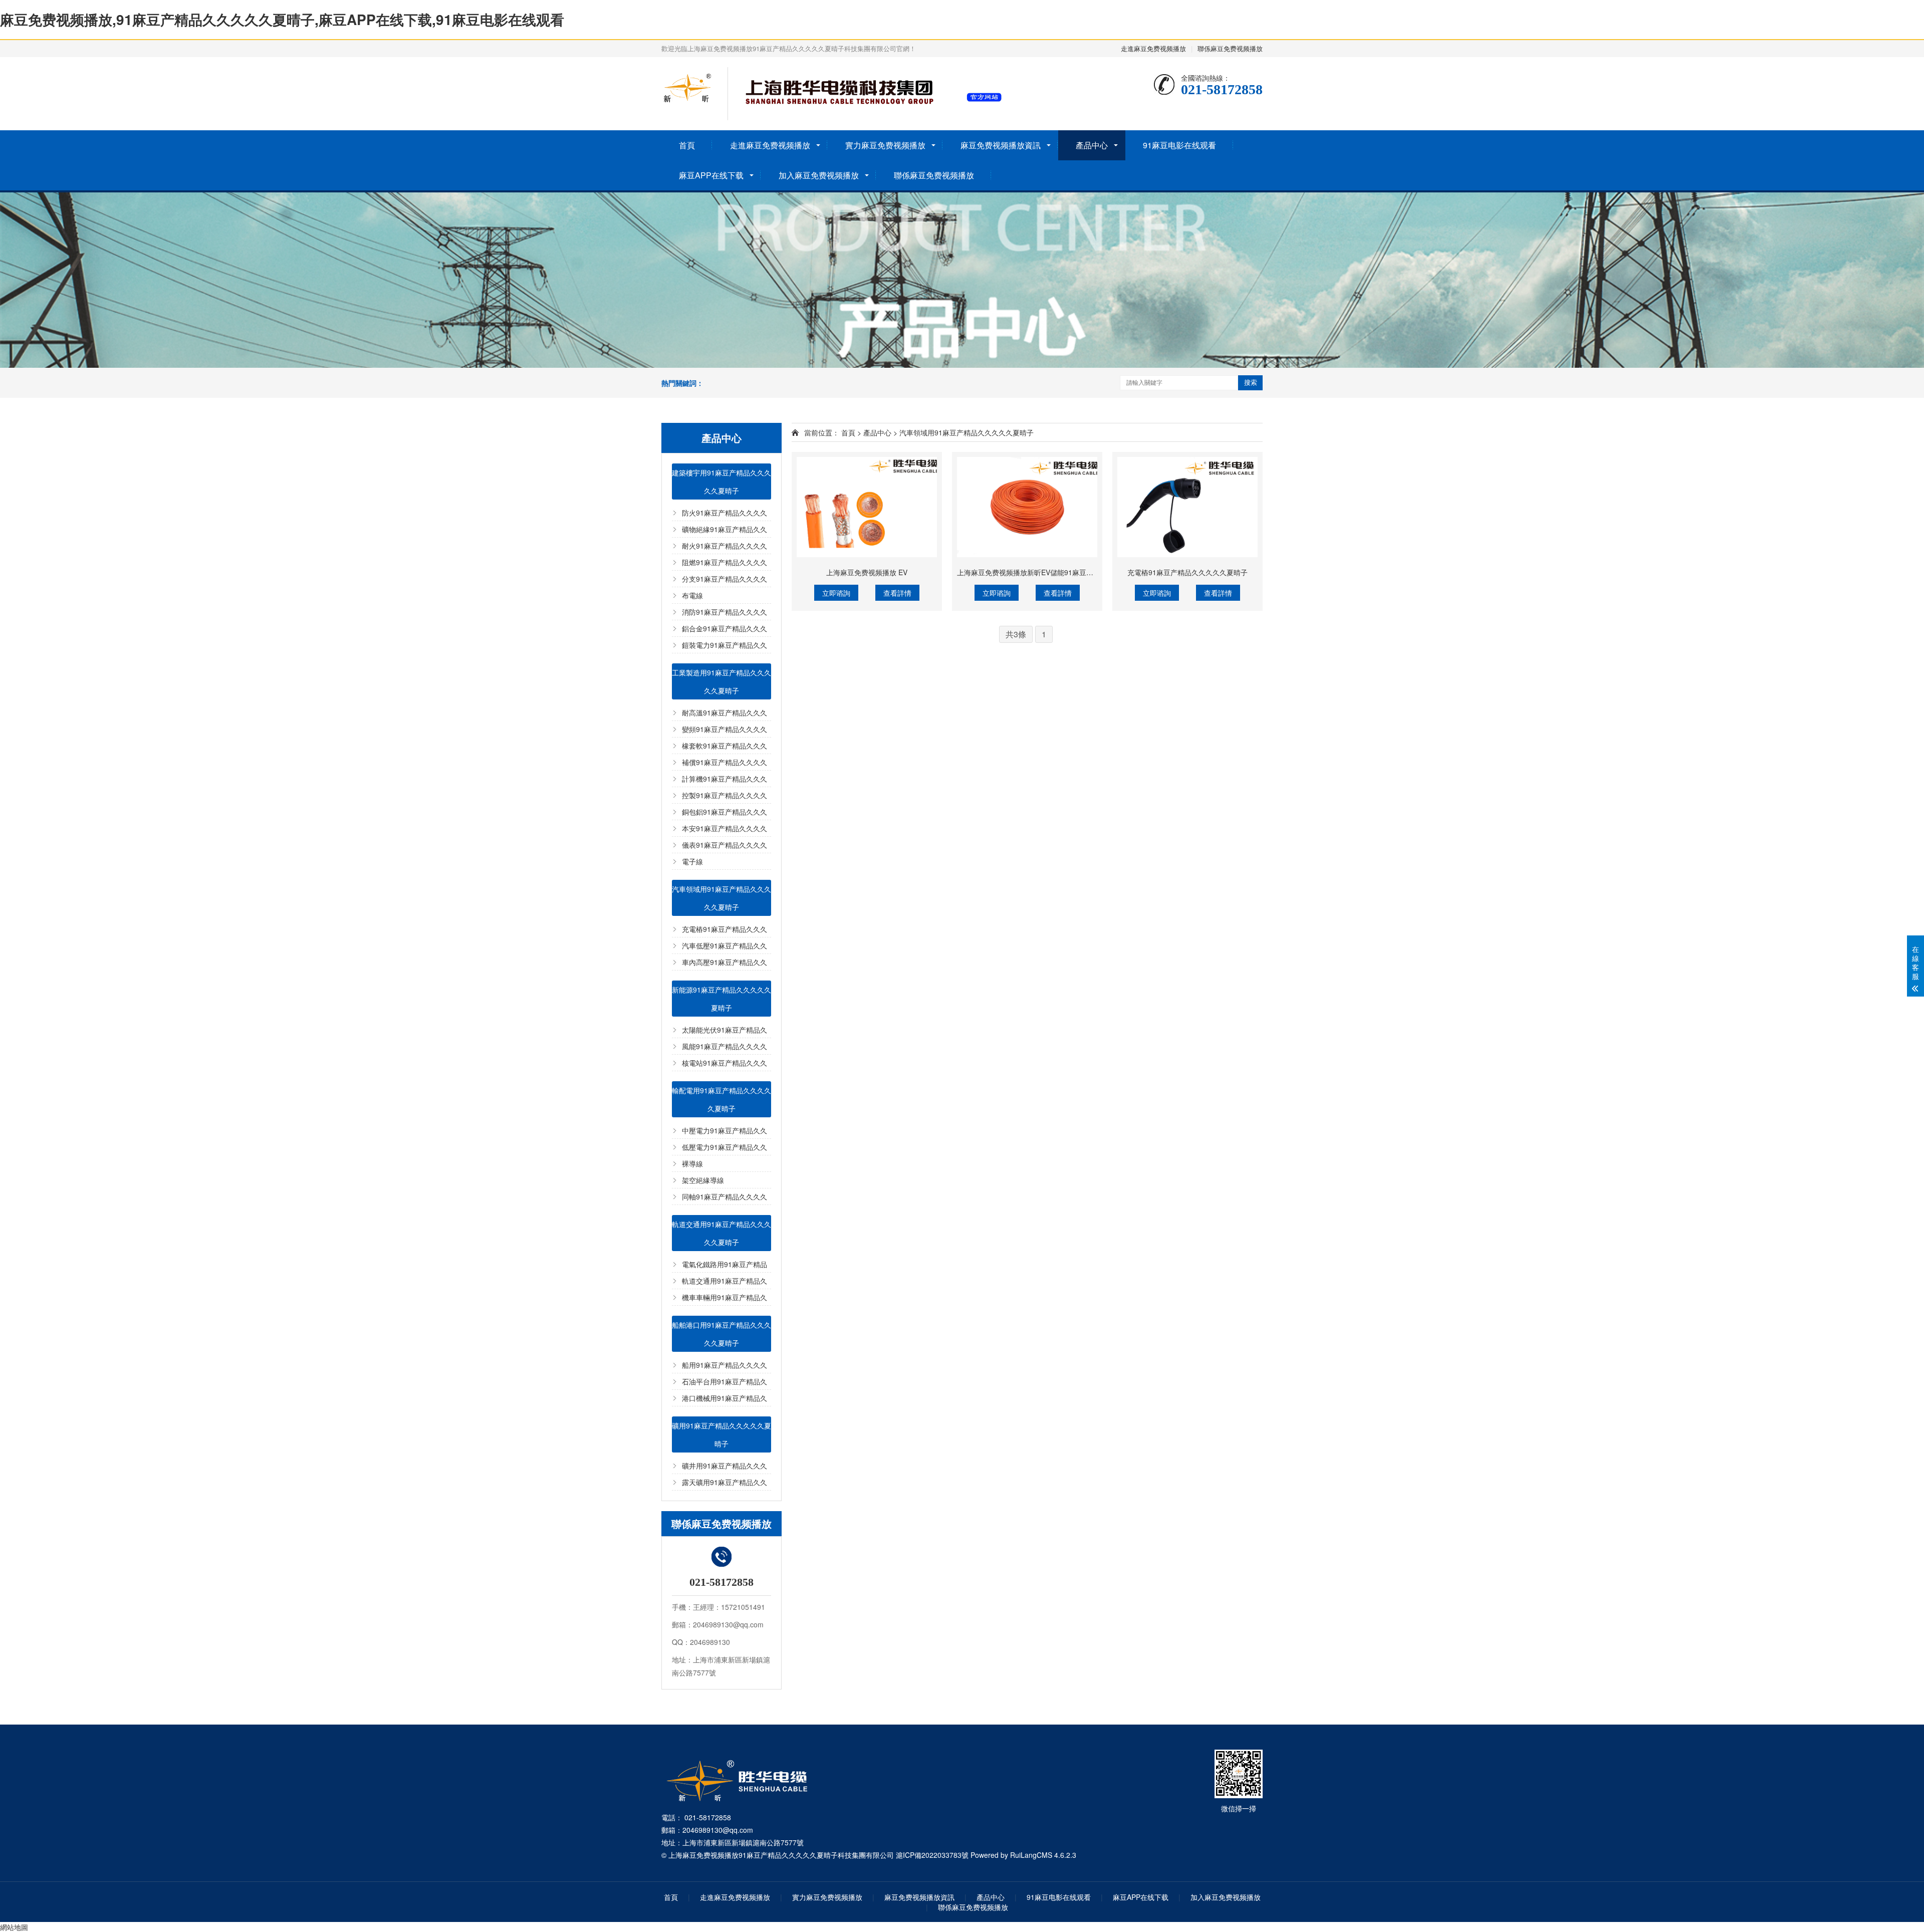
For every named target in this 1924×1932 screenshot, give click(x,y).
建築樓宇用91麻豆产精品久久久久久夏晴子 (722, 481)
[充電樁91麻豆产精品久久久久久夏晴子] (1187, 507)
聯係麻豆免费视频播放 (1230, 48)
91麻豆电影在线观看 (1179, 145)
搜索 (1251, 383)
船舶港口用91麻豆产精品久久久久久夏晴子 (722, 1334)
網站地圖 (14, 1927)
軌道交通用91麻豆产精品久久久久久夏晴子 (722, 1233)
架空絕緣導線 (703, 1180)
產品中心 (1092, 145)
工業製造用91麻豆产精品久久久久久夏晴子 (722, 681)
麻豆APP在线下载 (711, 175)
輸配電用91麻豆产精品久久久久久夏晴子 (722, 1099)
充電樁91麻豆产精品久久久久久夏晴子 (1187, 572)
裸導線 (692, 1163)
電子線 (692, 861)
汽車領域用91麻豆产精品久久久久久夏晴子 (722, 898)
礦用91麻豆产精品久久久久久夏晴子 (722, 1434)
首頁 (687, 145)
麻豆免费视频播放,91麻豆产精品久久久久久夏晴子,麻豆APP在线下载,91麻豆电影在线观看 (282, 19)
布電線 (692, 595)
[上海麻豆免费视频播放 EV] (867, 507)
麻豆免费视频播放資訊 (1001, 145)
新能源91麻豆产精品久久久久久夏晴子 (722, 999)
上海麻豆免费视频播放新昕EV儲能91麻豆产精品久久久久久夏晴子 (1060, 572)
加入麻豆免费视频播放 (819, 175)
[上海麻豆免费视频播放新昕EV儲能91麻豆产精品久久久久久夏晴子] (1027, 507)
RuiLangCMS (1031, 1855)
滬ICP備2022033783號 (932, 1855)
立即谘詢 (836, 593)
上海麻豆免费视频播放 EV (867, 572)
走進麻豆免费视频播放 (1153, 48)
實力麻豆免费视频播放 (885, 145)
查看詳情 (897, 593)
